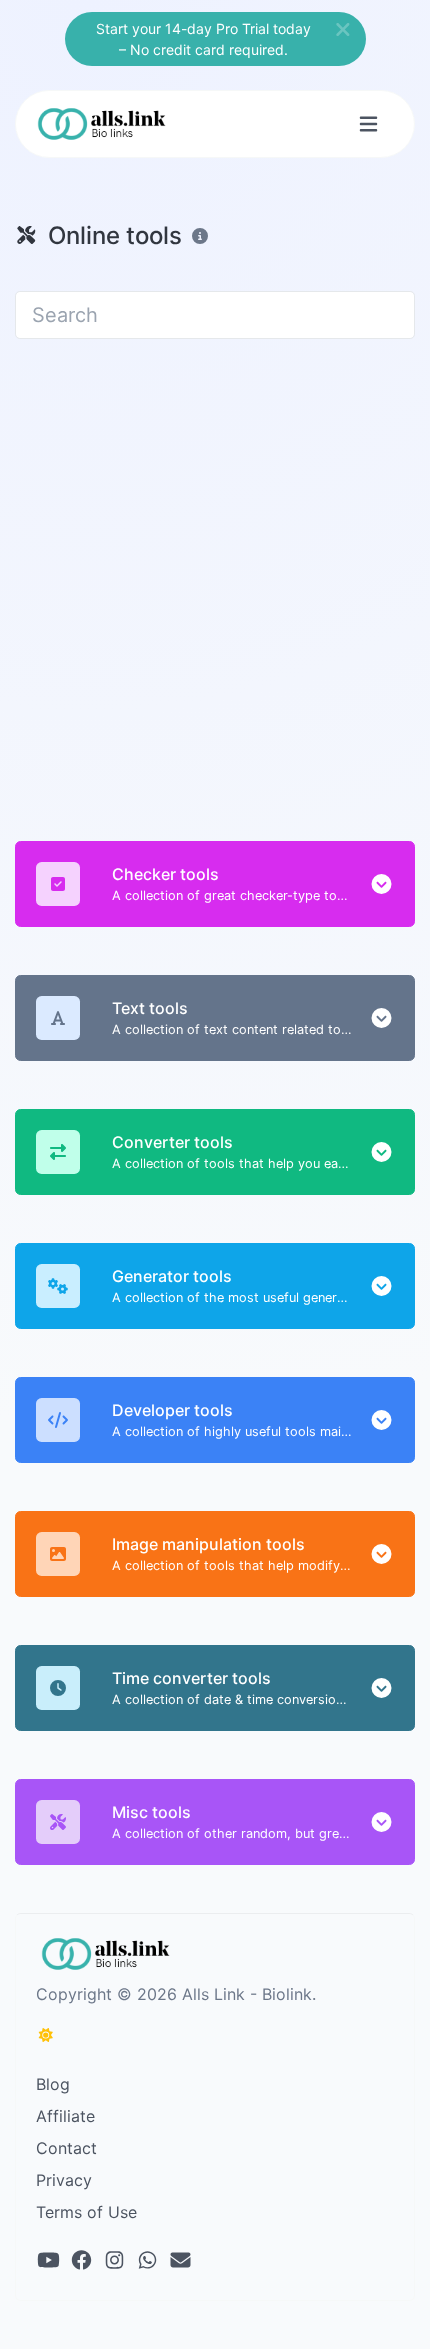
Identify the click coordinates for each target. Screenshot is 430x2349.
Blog (53, 2084)
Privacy (64, 2180)
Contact (66, 2148)
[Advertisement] (215, 578)
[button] (381, 884)
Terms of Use (86, 2212)
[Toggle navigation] (368, 124)
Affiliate (65, 2116)
